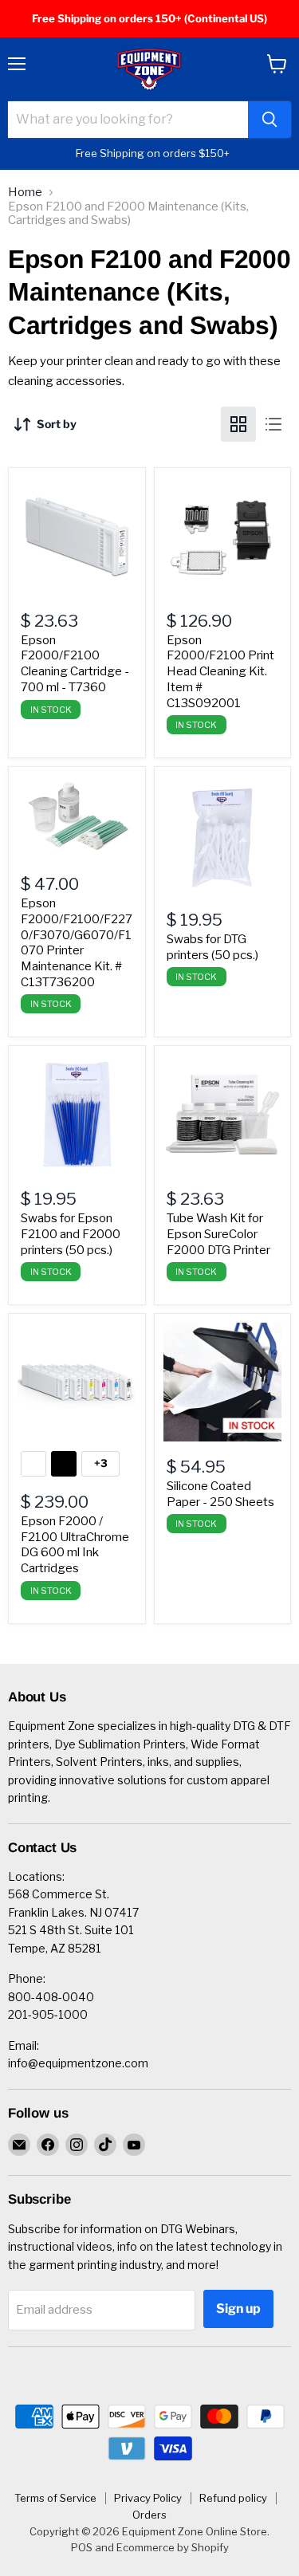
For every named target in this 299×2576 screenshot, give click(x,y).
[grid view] (238, 424)
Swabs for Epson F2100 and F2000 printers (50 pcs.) (71, 1234)
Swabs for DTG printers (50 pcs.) (212, 947)
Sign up (238, 2309)
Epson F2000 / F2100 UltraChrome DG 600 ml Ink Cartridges (75, 1545)
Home (25, 193)
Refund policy (233, 2498)
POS (82, 2547)
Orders (149, 2515)
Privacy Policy (148, 2498)
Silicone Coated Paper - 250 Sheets (220, 1494)
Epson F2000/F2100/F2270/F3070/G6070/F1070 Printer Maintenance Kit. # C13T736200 (77, 942)
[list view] (273, 424)
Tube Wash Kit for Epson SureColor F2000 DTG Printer (218, 1234)
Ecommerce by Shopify (173, 2547)
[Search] (269, 120)
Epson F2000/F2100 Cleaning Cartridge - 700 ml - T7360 (75, 664)
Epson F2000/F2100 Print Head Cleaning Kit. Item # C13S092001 (220, 672)
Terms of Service (55, 2498)
